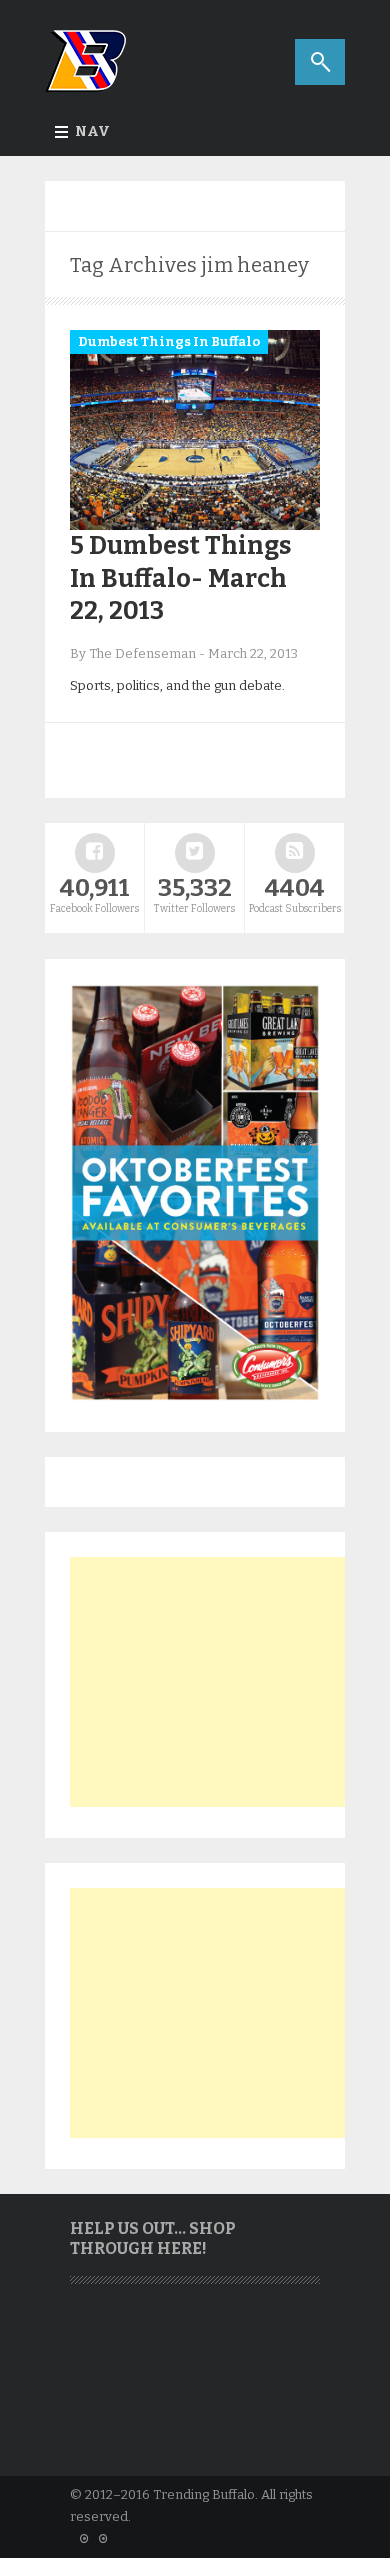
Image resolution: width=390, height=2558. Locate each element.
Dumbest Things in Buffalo (169, 341)
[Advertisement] (220, 1682)
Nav (92, 131)
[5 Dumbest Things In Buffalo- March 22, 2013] (195, 525)
